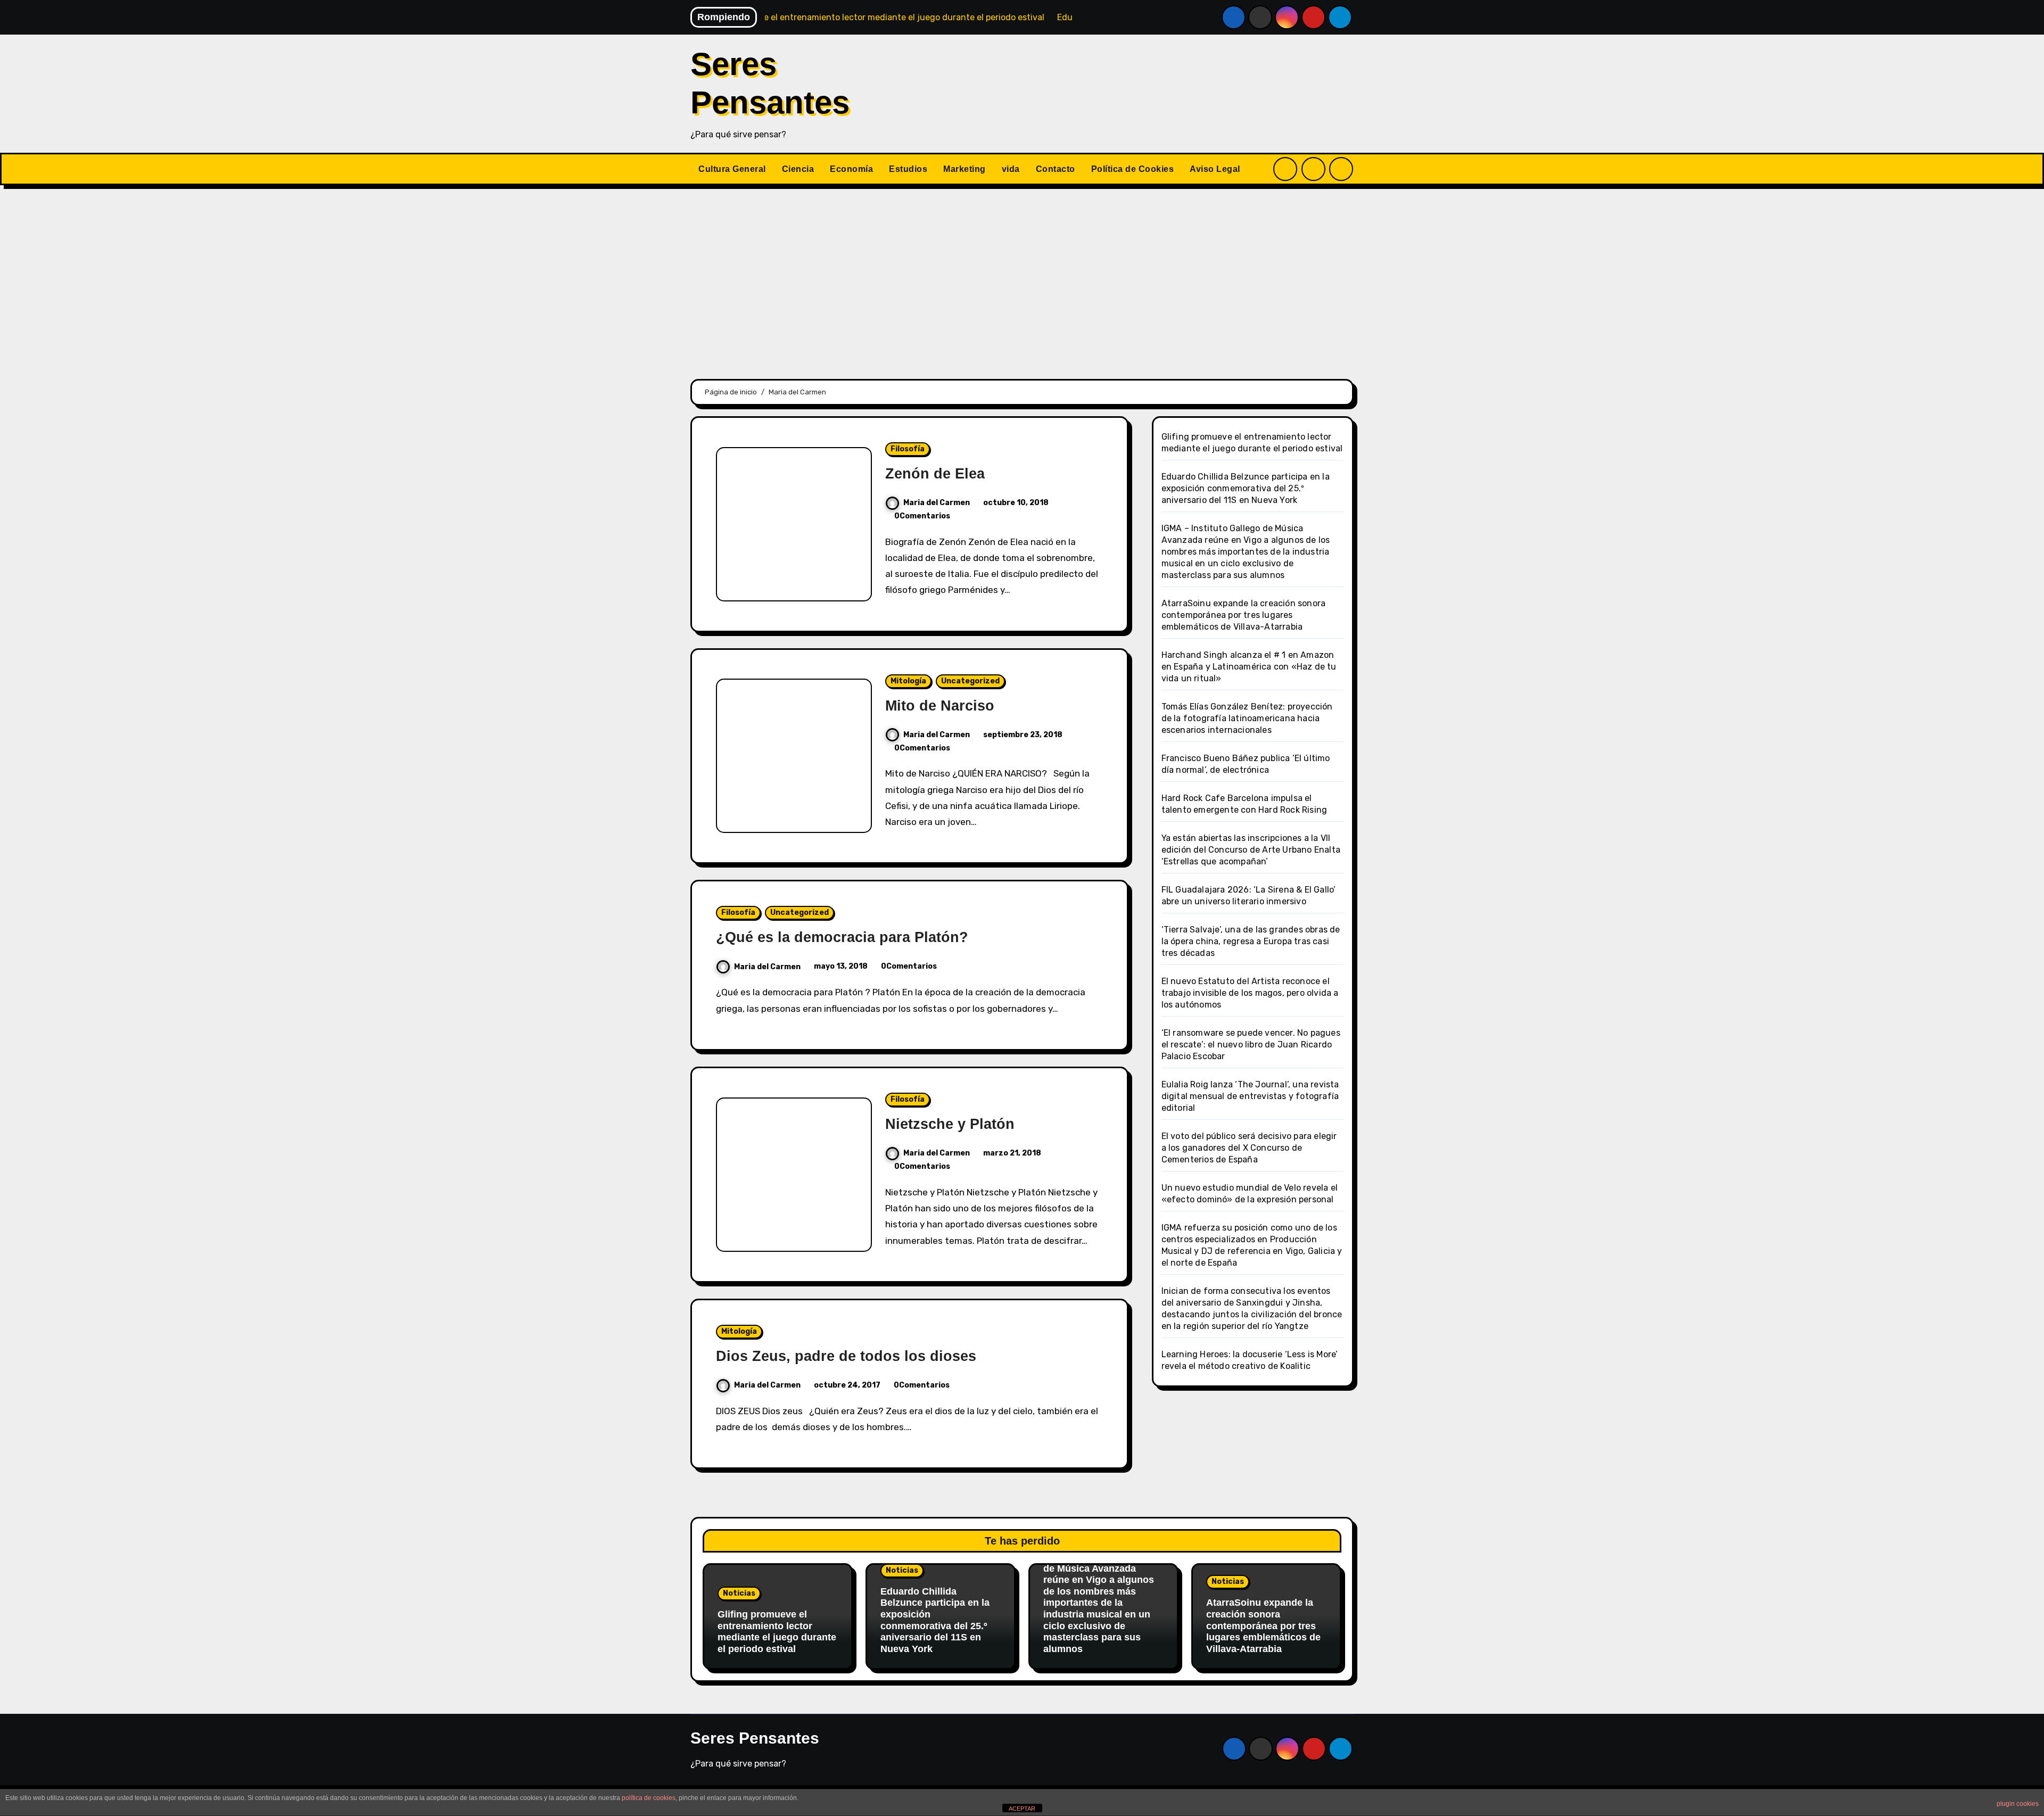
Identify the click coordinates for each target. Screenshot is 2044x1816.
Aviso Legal (1215, 169)
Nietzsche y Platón (950, 1124)
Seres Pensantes (755, 1738)
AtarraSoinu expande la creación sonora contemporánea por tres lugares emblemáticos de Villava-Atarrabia (1244, 615)
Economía (851, 169)
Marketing (965, 169)
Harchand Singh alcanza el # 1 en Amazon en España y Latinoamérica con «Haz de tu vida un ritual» (1249, 667)
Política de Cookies (1133, 169)
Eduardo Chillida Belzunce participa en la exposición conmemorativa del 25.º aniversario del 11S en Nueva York (1246, 488)
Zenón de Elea (935, 474)
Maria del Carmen (937, 503)
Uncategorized (970, 681)
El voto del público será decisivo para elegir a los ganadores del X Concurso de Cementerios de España (1249, 1148)
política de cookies (649, 1798)
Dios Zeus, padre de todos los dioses (846, 1356)
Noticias (739, 1593)
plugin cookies (2018, 1804)
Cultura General (732, 169)
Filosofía (908, 449)
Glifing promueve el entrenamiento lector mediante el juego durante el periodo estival (777, 1632)
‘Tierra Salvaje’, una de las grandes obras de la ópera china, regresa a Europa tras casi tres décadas (1251, 941)
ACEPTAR (1022, 1809)
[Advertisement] (1022, 276)
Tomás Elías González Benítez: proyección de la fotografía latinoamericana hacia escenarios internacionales (1247, 718)
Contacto (1056, 169)
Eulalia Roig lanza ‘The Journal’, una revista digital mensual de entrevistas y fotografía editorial (1250, 1096)
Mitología (908, 681)
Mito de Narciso (940, 706)
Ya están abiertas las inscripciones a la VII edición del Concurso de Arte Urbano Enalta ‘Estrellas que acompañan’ (1251, 850)
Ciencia (798, 169)
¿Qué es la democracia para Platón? (842, 937)
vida (1011, 169)
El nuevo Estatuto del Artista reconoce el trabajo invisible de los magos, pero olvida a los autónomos (1250, 993)
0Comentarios (922, 516)
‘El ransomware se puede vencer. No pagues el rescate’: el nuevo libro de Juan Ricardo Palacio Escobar (1251, 1045)
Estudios (908, 169)
